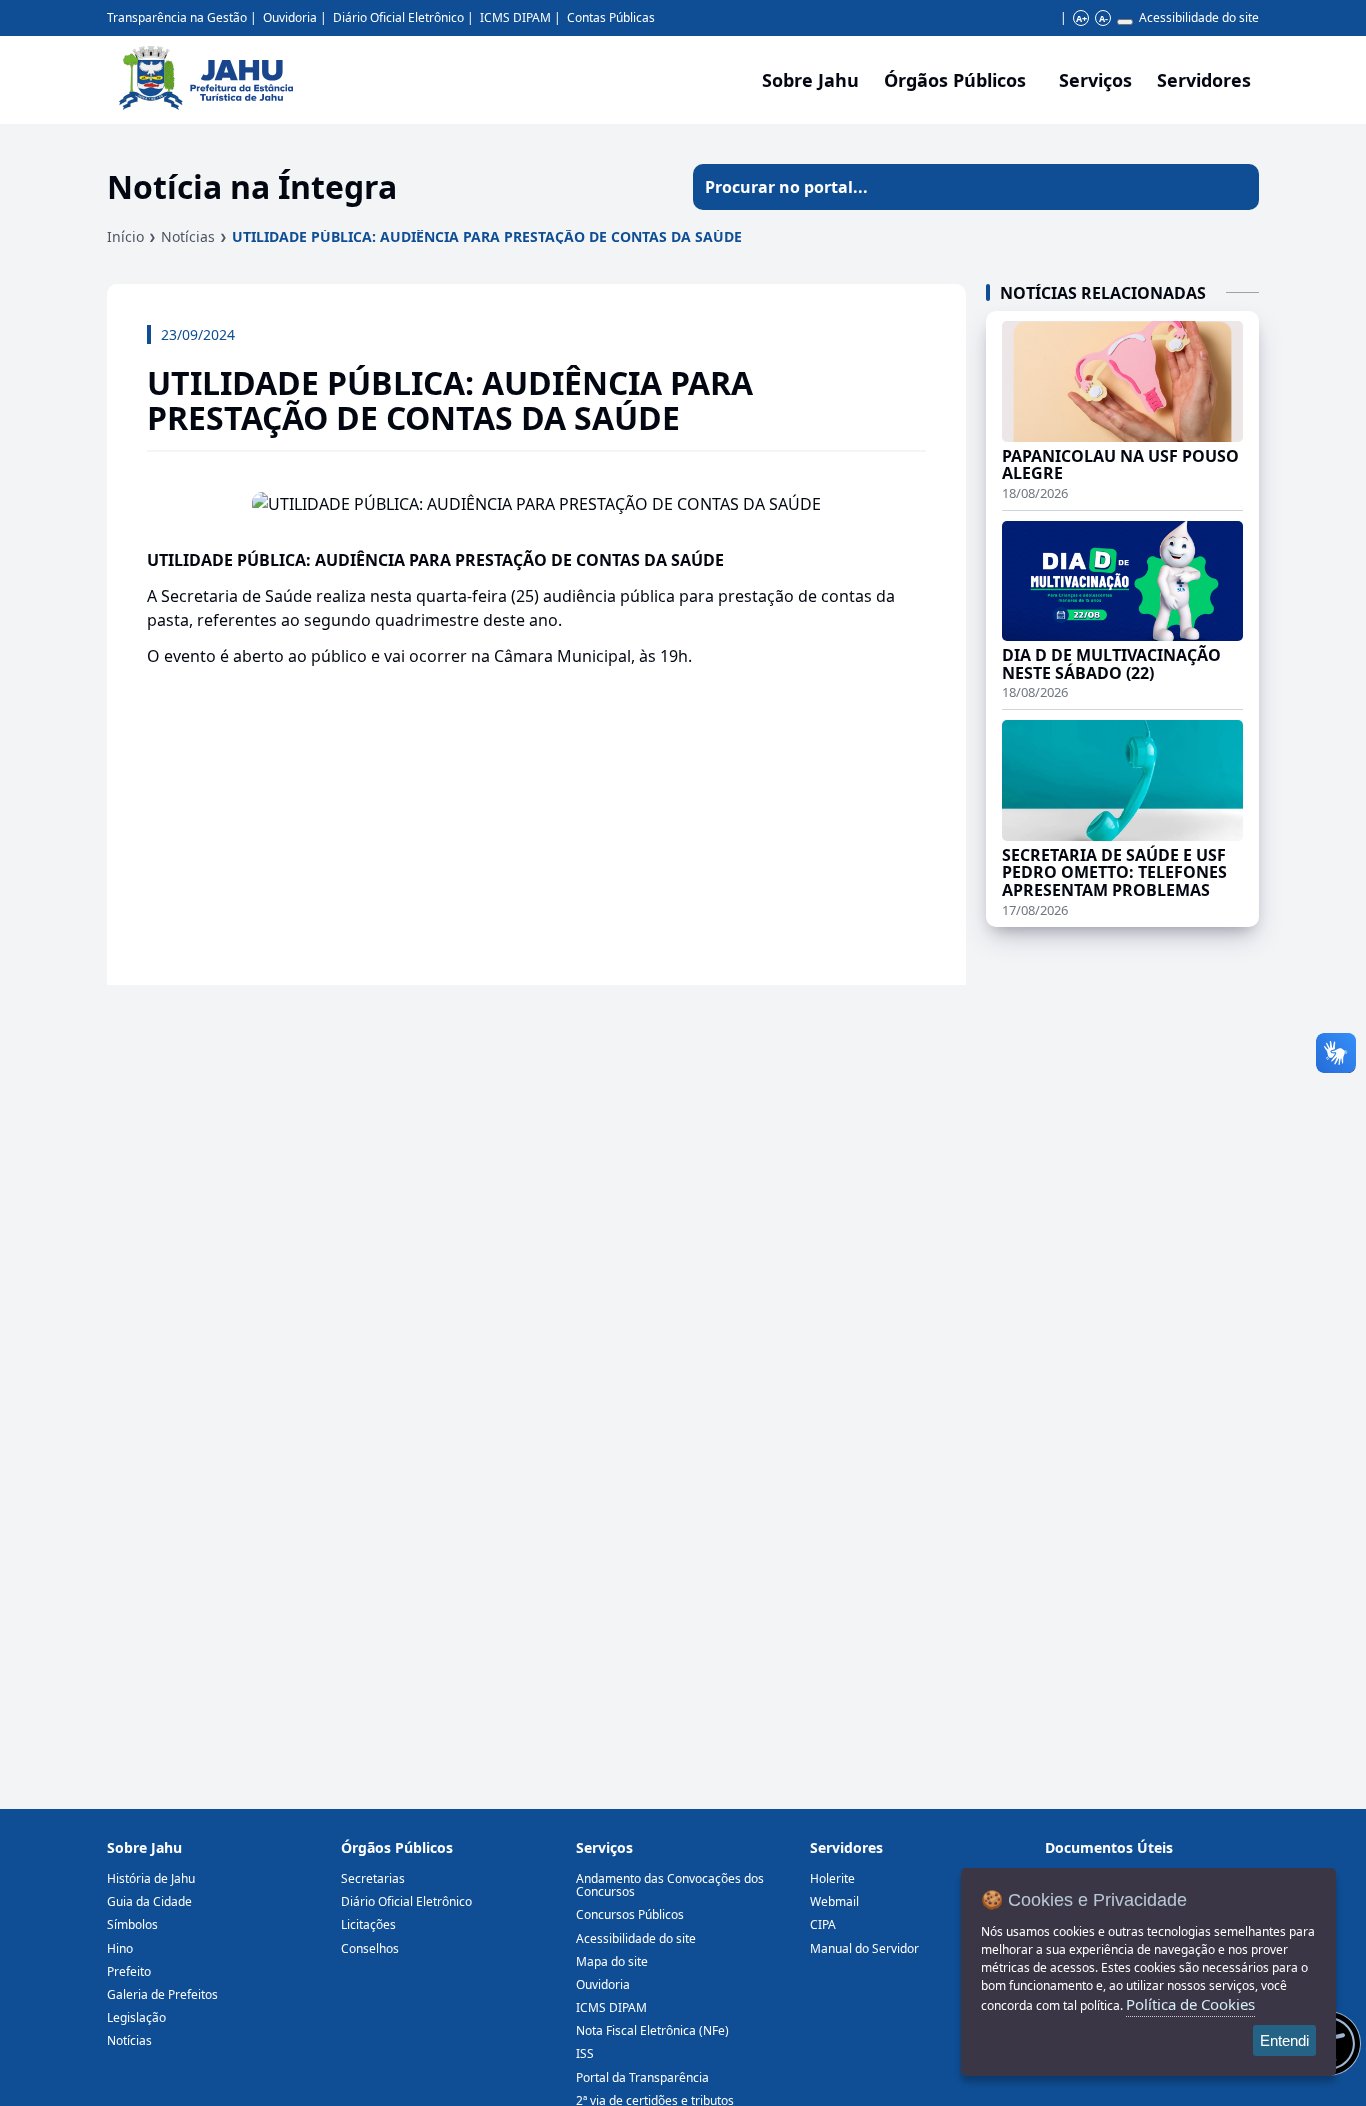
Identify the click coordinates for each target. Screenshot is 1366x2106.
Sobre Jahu (810, 80)
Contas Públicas (611, 17)
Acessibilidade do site (1199, 17)
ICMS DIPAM (515, 17)
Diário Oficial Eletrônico (398, 17)
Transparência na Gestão (177, 17)
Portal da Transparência (642, 2077)
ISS (585, 2053)
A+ (1081, 18)
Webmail (834, 1901)
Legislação (136, 2017)
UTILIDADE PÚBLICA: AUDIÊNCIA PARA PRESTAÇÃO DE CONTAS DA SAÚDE (487, 236)
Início (125, 236)
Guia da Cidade (149, 1901)
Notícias (188, 236)
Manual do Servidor (864, 1948)
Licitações (368, 1924)
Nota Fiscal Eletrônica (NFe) (652, 2030)
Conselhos (370, 1948)
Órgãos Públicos (397, 1847)
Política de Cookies (1190, 2004)
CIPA (823, 1924)
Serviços (1095, 80)
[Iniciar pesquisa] (1236, 187)
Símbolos (132, 1924)
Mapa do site (612, 1961)
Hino (120, 1948)
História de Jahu (151, 1878)
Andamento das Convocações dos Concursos (670, 1885)
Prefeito (129, 1971)
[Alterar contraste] (1125, 22)
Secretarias (373, 1878)
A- (1103, 18)
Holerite (832, 1878)
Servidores (846, 1847)
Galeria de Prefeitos (162, 1994)
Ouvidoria (290, 17)
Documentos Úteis (1109, 1847)
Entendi (1284, 2040)
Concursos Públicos (630, 1914)
